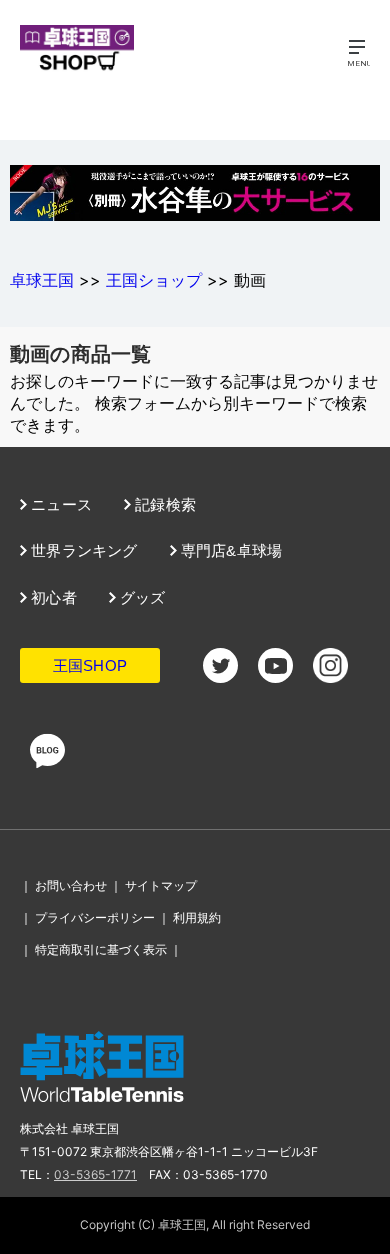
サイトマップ (161, 885)
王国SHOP (90, 665)
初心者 (52, 597)
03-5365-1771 (95, 1174)
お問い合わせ (71, 885)
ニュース (59, 504)
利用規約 (197, 917)
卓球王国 (42, 280)
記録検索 (163, 504)
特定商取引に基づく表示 (101, 949)
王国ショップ (154, 280)
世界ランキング (82, 550)
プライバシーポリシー (95, 917)
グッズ (141, 597)
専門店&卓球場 (230, 550)
